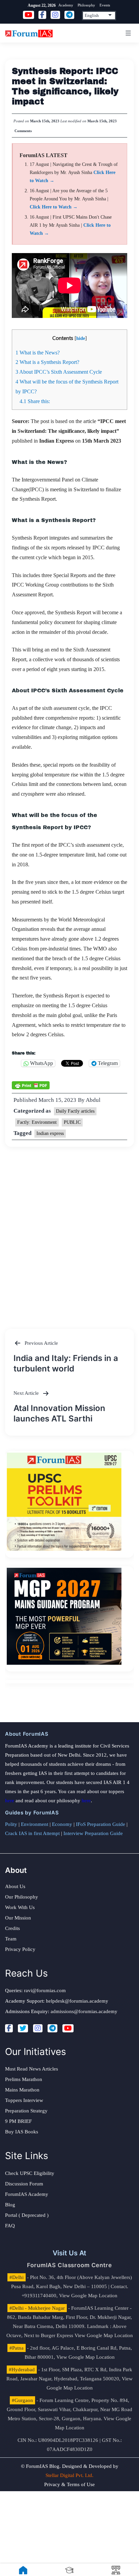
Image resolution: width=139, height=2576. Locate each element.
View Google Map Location (88, 2296)
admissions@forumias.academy (84, 2011)
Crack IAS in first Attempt (32, 1833)
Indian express (50, 1133)
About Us (15, 1886)
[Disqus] (69, 1231)
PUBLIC (72, 1122)
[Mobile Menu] (127, 33)
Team (11, 1939)
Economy (62, 1824)
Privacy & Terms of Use (69, 2484)
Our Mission (18, 1918)
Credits (12, 1928)
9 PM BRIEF (18, 2121)
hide (81, 338)
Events (105, 5)
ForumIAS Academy (27, 2194)
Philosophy (86, 5)
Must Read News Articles (32, 2069)
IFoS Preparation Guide (101, 1824)
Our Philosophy (22, 1897)
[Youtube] (68, 2028)
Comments (23, 131)
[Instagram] (38, 2028)
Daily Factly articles (75, 1111)
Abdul (93, 1100)
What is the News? (38, 353)
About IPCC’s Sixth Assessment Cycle (59, 372)
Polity (11, 1824)
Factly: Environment (37, 1122)
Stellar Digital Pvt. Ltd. (69, 2475)
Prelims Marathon (24, 2079)
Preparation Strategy (26, 2111)
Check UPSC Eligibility (30, 2173)
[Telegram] (52, 2028)
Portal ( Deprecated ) (27, 2215)
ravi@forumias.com (45, 1990)
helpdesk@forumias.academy (77, 2001)
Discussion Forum (24, 2184)
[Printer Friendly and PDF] (31, 1085)
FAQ (10, 2226)
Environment (35, 1824)
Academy (66, 5)
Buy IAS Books (22, 2132)
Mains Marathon (22, 2090)
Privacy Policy (20, 1949)
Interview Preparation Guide (93, 1833)
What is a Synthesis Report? (47, 362)
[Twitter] (23, 2028)
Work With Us (20, 1907)
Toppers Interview (24, 2100)
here (10, 1801)
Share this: (35, 401)
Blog (10, 2205)
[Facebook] (9, 2028)
